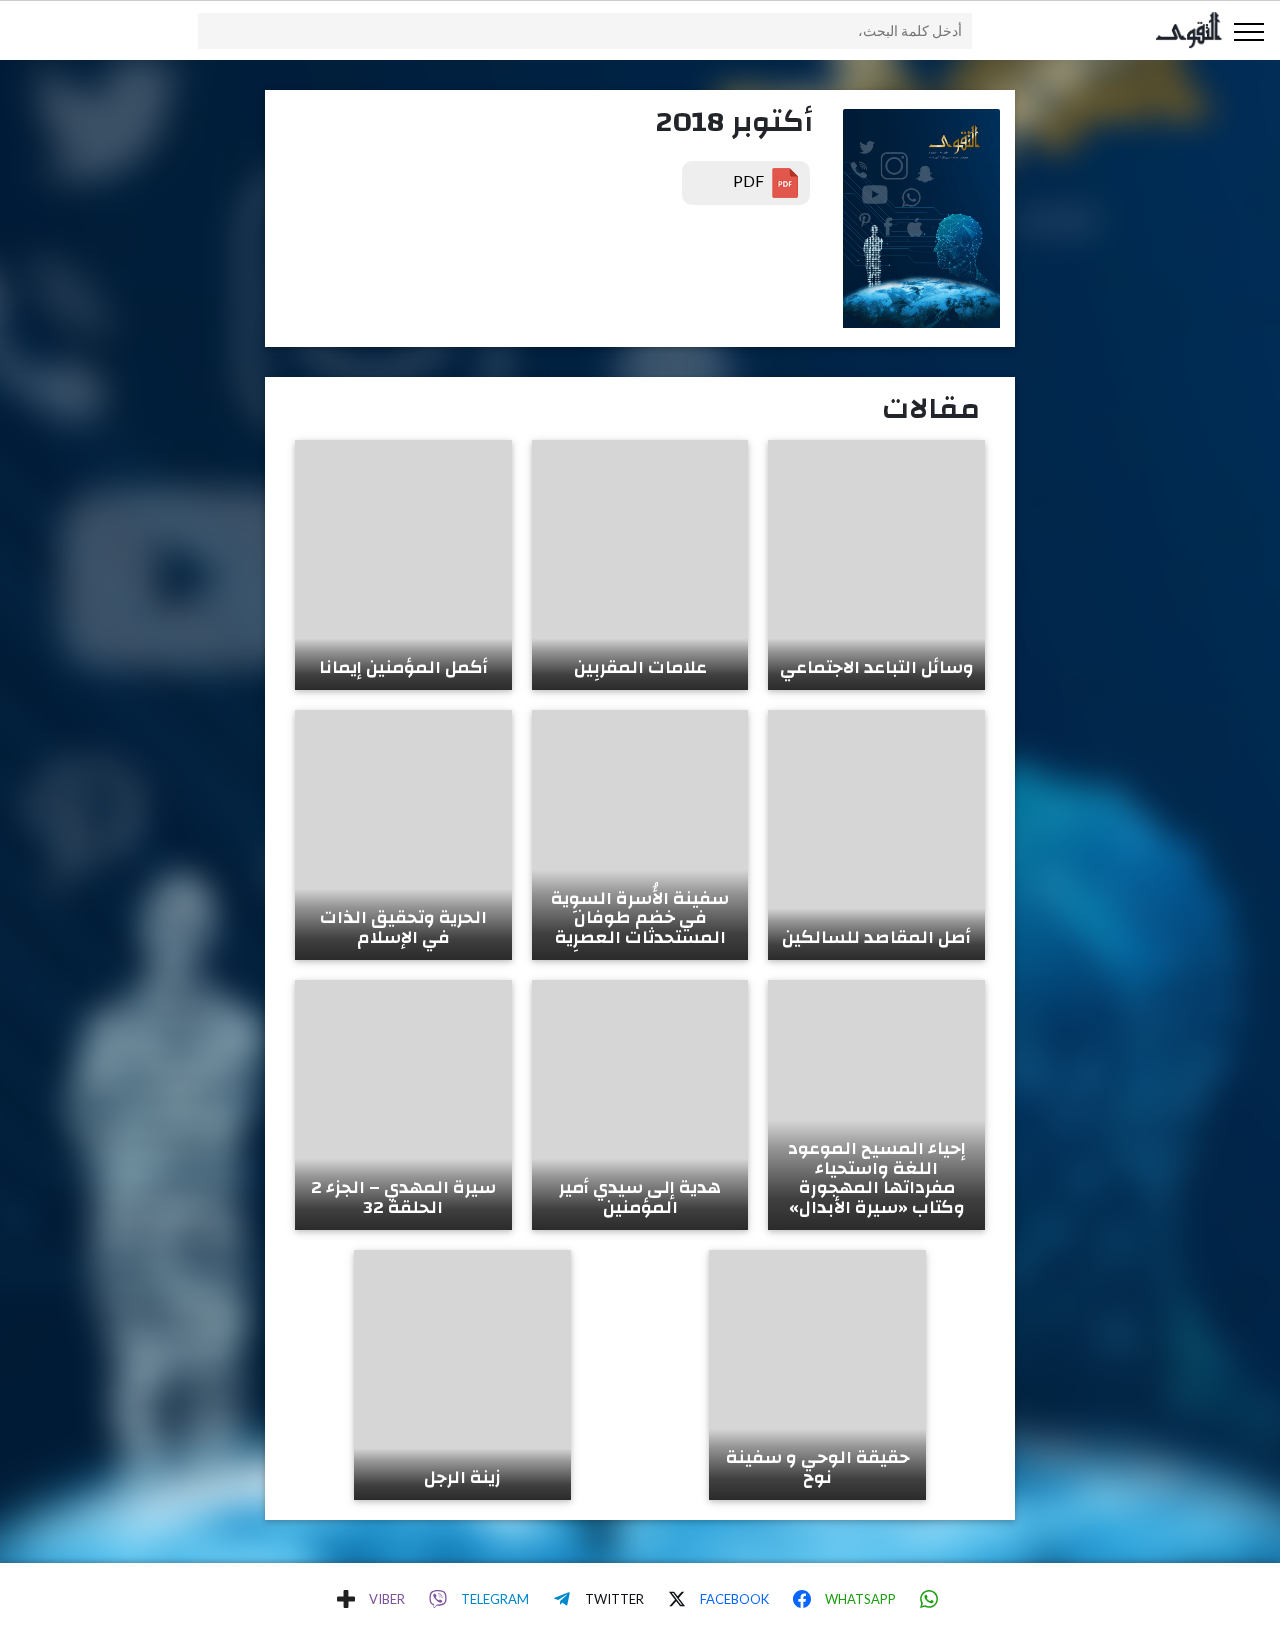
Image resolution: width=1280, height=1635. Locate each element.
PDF (750, 180)
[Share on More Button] (346, 1599)
